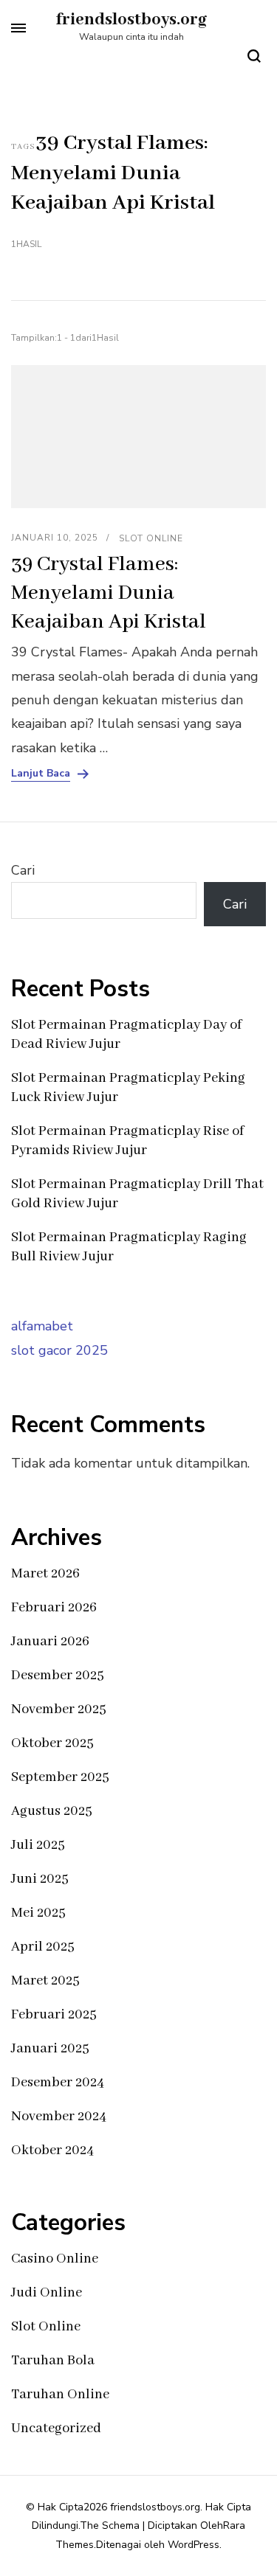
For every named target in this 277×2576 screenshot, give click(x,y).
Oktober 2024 (52, 2150)
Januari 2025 (50, 2049)
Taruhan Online (60, 2395)
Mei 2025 (38, 1913)
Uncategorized (56, 2429)
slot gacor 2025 (59, 1350)
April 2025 (43, 1947)
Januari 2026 (50, 1642)
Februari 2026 (54, 1608)
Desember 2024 (58, 2083)
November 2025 (59, 1709)
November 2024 (59, 2117)
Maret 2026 (45, 1574)
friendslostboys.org (131, 20)
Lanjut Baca (41, 774)
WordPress (194, 2545)
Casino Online (55, 2259)
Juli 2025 (38, 1845)
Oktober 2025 (52, 1743)
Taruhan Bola (53, 2361)
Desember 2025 (58, 1676)
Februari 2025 (54, 2015)
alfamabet (42, 1326)
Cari (23, 870)
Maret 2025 (45, 1981)
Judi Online (47, 2293)
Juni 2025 (40, 1879)
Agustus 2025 (52, 1811)
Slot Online (151, 538)
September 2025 (60, 1777)
